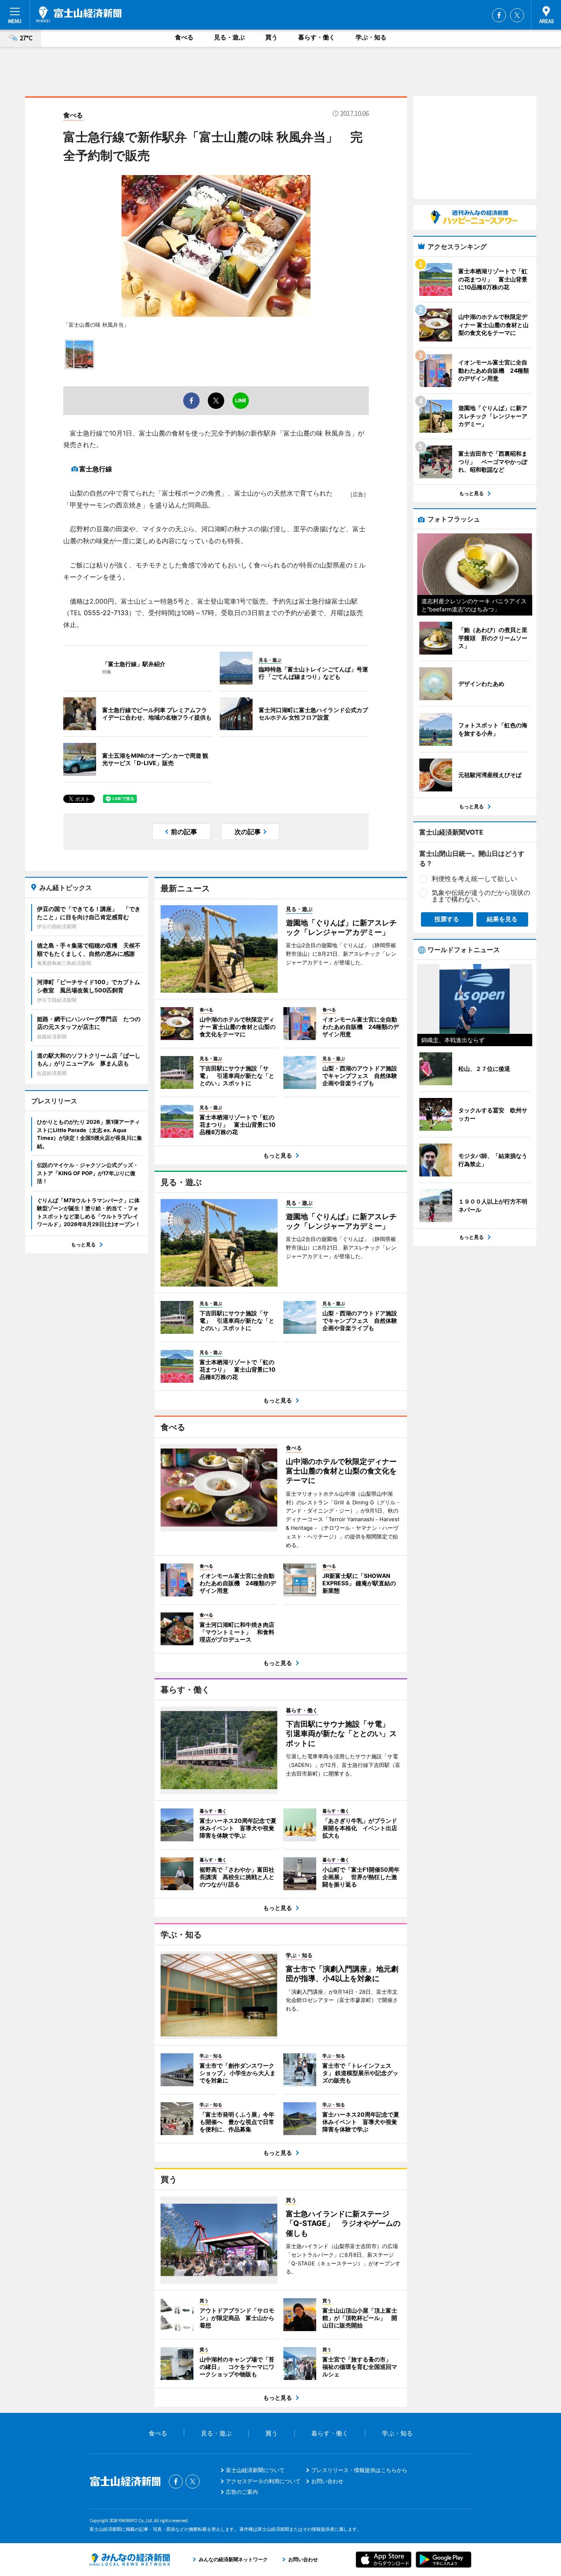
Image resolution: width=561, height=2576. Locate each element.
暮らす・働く (317, 37)
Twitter (517, 15)
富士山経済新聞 (79, 14)
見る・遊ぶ (229, 37)
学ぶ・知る (371, 37)
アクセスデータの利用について (263, 2481)
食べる (184, 37)
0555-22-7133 (106, 613)
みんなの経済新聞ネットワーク (130, 2560)
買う (271, 37)
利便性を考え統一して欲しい (474, 879)
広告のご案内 (242, 2492)
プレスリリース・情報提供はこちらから (359, 2470)
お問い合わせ (327, 2481)
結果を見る (502, 919)
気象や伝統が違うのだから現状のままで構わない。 (481, 896)
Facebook (499, 15)
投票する (447, 919)
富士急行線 (96, 469)
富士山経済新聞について (255, 2470)
